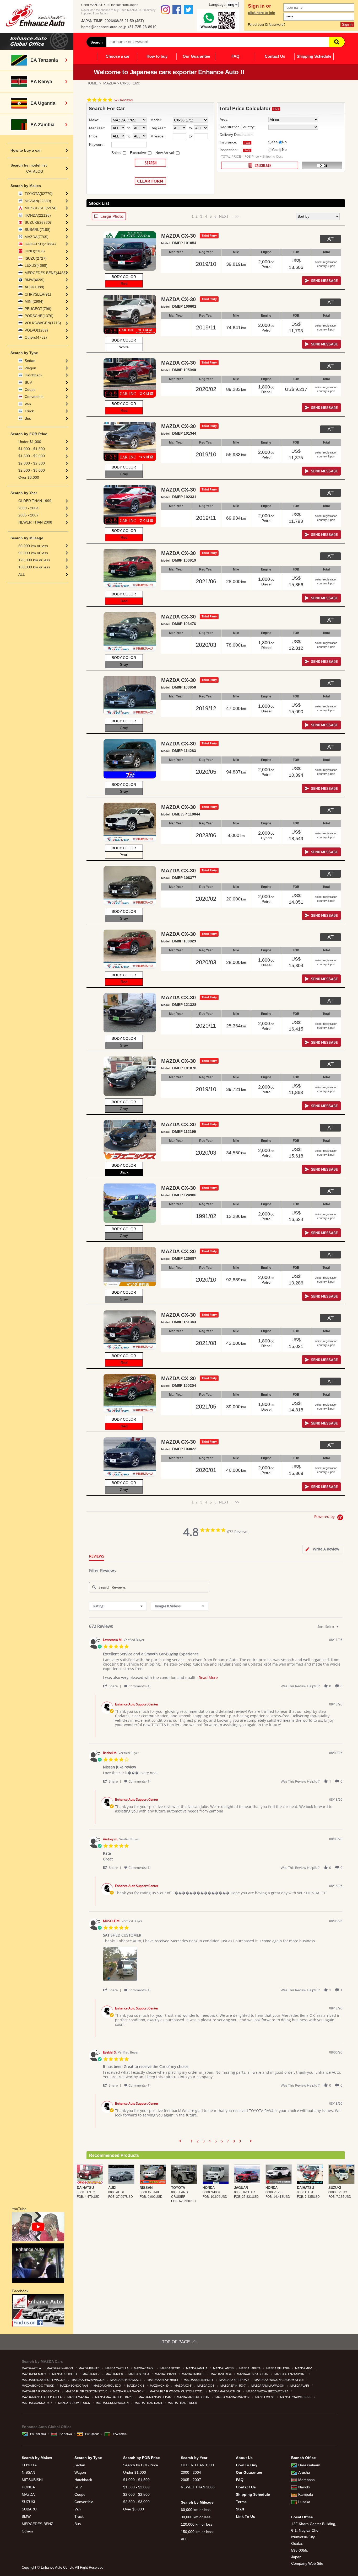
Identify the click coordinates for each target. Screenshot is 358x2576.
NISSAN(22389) (38, 201)
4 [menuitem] (210, 2141)
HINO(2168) (35, 251)
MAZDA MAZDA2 (79, 2397)
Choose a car (118, 56)
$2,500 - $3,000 (32, 470)
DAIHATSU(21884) (40, 244)
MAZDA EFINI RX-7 (233, 2386)
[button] (113, 1686)
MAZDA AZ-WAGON (60, 2368)
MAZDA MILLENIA (278, 2368)
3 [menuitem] (204, 2141)
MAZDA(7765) (37, 237)
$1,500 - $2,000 (32, 456)
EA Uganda (92, 2434)
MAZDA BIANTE (89, 2368)
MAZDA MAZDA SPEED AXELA (42, 2397)
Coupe (30, 390)
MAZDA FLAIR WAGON (129, 2391)
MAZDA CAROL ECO (108, 2386)
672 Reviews (123, 100)
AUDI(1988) (34, 287)
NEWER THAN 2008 (35, 522)
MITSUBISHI (32, 2480)
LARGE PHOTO (109, 216)
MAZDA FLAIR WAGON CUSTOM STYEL (177, 2391)
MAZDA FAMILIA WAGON (268, 2386)
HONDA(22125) (38, 215)
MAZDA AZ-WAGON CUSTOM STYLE (280, 2380)
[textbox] (341, 1629)
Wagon (30, 368)
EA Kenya (66, 2434)
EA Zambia (120, 2434)
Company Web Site (307, 2563)
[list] (223, 1965)
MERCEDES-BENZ (37, 2524)
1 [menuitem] (192, 2141)
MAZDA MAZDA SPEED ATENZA (268, 2391)
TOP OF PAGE (176, 2342)
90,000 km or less (33, 553)
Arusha (304, 2472)
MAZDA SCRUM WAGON (113, 2403)
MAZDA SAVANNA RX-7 (37, 2403)
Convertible (34, 397)
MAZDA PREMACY (34, 2374)
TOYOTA (29, 2465)
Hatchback (33, 375)
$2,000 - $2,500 (32, 463)
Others (27, 2531)
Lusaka (304, 2502)
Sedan (30, 361)
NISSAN (28, 2472)
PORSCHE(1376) (39, 316)
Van (28, 404)
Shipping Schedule (314, 56)
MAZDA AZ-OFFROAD (234, 2380)
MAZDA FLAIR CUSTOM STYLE (87, 2391)
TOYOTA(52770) (39, 194)
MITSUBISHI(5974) (41, 208)
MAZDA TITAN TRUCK (183, 2403)
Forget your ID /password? (267, 25)
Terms (241, 2502)
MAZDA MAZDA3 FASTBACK (114, 2397)
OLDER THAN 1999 (35, 501)
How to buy (157, 56)
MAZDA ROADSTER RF (296, 2397)
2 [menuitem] (198, 2141)
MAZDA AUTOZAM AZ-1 (126, 2380)
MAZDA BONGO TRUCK (38, 2386)
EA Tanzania (38, 2434)
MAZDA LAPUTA (250, 2368)
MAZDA (110, 83)
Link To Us (245, 2516)
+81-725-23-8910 (142, 27)
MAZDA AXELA (32, 2368)
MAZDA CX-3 (136, 2386)
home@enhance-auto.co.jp (104, 27)
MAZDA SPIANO (166, 2374)
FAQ (235, 56)
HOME (92, 83)
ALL (22, 574)
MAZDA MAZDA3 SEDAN (155, 2397)
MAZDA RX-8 (115, 2374)
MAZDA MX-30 (265, 2397)
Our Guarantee (196, 56)
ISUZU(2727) (36, 258)
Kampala (306, 2494)
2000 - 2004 (28, 508)
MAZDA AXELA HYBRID (163, 2380)
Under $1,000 (30, 442)
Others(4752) (36, 337)
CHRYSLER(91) (38, 294)
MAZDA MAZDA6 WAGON (233, 2397)
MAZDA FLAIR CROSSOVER (41, 2391)
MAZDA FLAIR (300, 2386)
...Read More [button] (207, 1678)
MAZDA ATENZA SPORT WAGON (44, 2380)
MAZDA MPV (304, 2368)
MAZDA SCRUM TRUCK (74, 2403)
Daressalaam (309, 2465)
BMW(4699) (35, 280)
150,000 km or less (34, 567)
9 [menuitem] (240, 2141)
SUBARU (29, 2509)
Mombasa (307, 2480)
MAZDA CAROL (145, 2368)
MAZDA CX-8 (206, 2386)
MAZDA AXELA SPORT (199, 2380)
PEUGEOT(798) (38, 309)
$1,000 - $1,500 (32, 449)
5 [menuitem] (216, 2141)
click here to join (262, 13)
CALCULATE (260, 165)
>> (235, 216)
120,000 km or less (34, 560)
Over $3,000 (29, 477)
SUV (28, 382)
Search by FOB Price (141, 2465)
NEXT (224, 216)
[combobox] (118, 1606)
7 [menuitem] (228, 2141)
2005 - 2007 (28, 515)
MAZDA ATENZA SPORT (291, 2374)
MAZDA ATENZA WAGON (88, 2380)
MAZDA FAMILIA (197, 2368)
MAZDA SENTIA (139, 2374)
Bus (28, 418)
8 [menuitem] (234, 2141)
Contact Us (275, 56)
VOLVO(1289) (36, 330)
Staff (240, 2509)
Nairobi (304, 2487)
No (284, 142)
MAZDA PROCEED (65, 2374)
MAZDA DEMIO (171, 2368)
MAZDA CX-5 (183, 2386)
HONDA (28, 2487)
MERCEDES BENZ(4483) (46, 273)
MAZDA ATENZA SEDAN (253, 2374)
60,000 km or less (33, 546)
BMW (26, 2516)
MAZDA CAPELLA (117, 2368)
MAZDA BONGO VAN (74, 2386)
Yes (275, 142)
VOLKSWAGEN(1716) (43, 323)
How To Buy (247, 2465)
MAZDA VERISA (221, 2374)
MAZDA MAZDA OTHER (225, 2391)
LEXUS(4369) (36, 265)
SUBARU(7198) (38, 230)
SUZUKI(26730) (38, 222)
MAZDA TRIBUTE (194, 2374)
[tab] (322, 1549)
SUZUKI (28, 2502)
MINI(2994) (34, 301)
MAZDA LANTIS (224, 2368)
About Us (244, 2458)
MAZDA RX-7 (91, 2374)
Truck (29, 411)
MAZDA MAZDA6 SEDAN (194, 2397)
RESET (322, 166)
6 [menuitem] (222, 2141)
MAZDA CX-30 (160, 2386)
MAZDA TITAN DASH (149, 2403)
